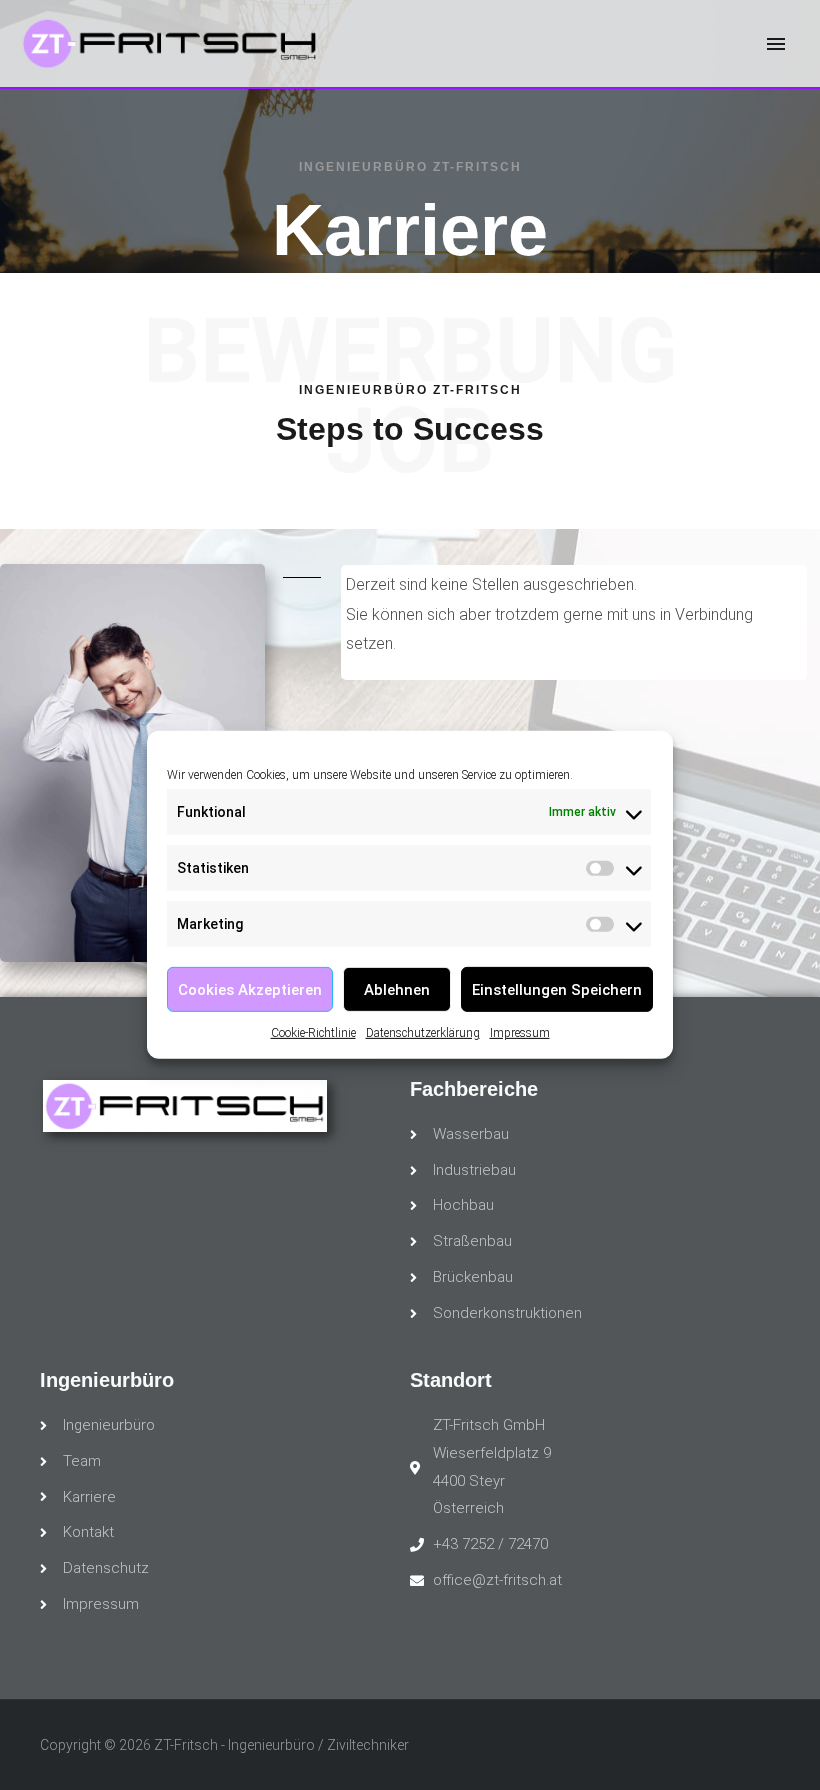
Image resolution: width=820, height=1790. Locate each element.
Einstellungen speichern (557, 989)
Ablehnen (397, 989)
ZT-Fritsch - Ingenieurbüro (234, 1745)
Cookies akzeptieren (250, 989)
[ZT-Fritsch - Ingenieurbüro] (170, 43)
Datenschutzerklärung (423, 1033)
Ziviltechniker (368, 1745)
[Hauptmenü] (776, 44)
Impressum (520, 1033)
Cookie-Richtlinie (313, 1033)
